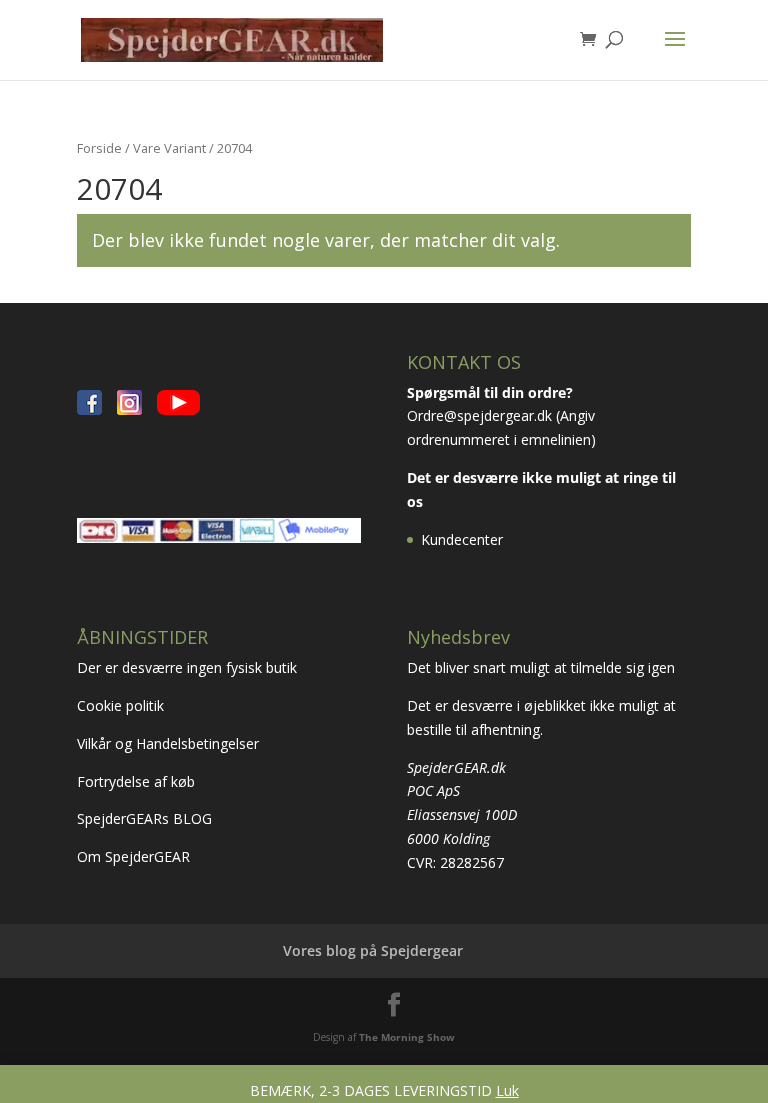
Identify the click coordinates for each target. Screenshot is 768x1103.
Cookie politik (122, 705)
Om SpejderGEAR (133, 856)
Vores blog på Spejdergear (373, 950)
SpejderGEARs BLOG (144, 818)
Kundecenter (462, 539)
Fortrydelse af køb (138, 781)
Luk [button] (507, 1090)
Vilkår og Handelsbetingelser (170, 743)
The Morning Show (407, 1037)
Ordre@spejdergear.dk (479, 415)
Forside (99, 148)
